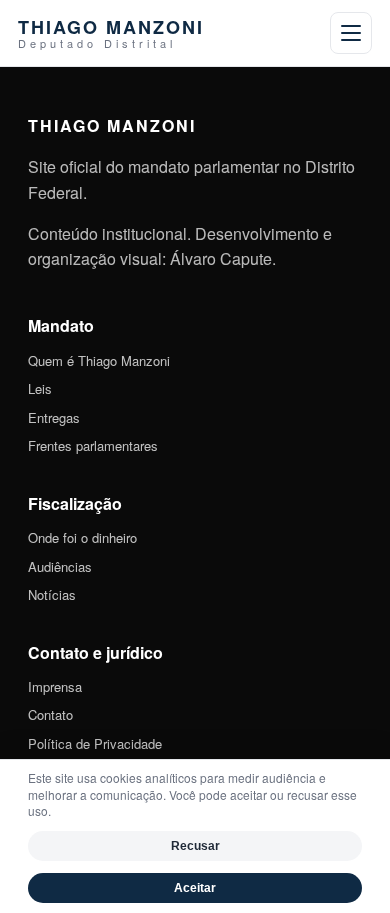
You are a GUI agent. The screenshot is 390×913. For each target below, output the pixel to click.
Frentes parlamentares (93, 445)
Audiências (60, 566)
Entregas (54, 417)
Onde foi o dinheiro (82, 537)
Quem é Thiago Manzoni (99, 360)
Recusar (195, 846)
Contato (50, 714)
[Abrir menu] (351, 33)
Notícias (52, 594)
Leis (40, 388)
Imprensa (55, 686)
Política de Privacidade (95, 743)
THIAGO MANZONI (111, 33)
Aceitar (195, 888)
